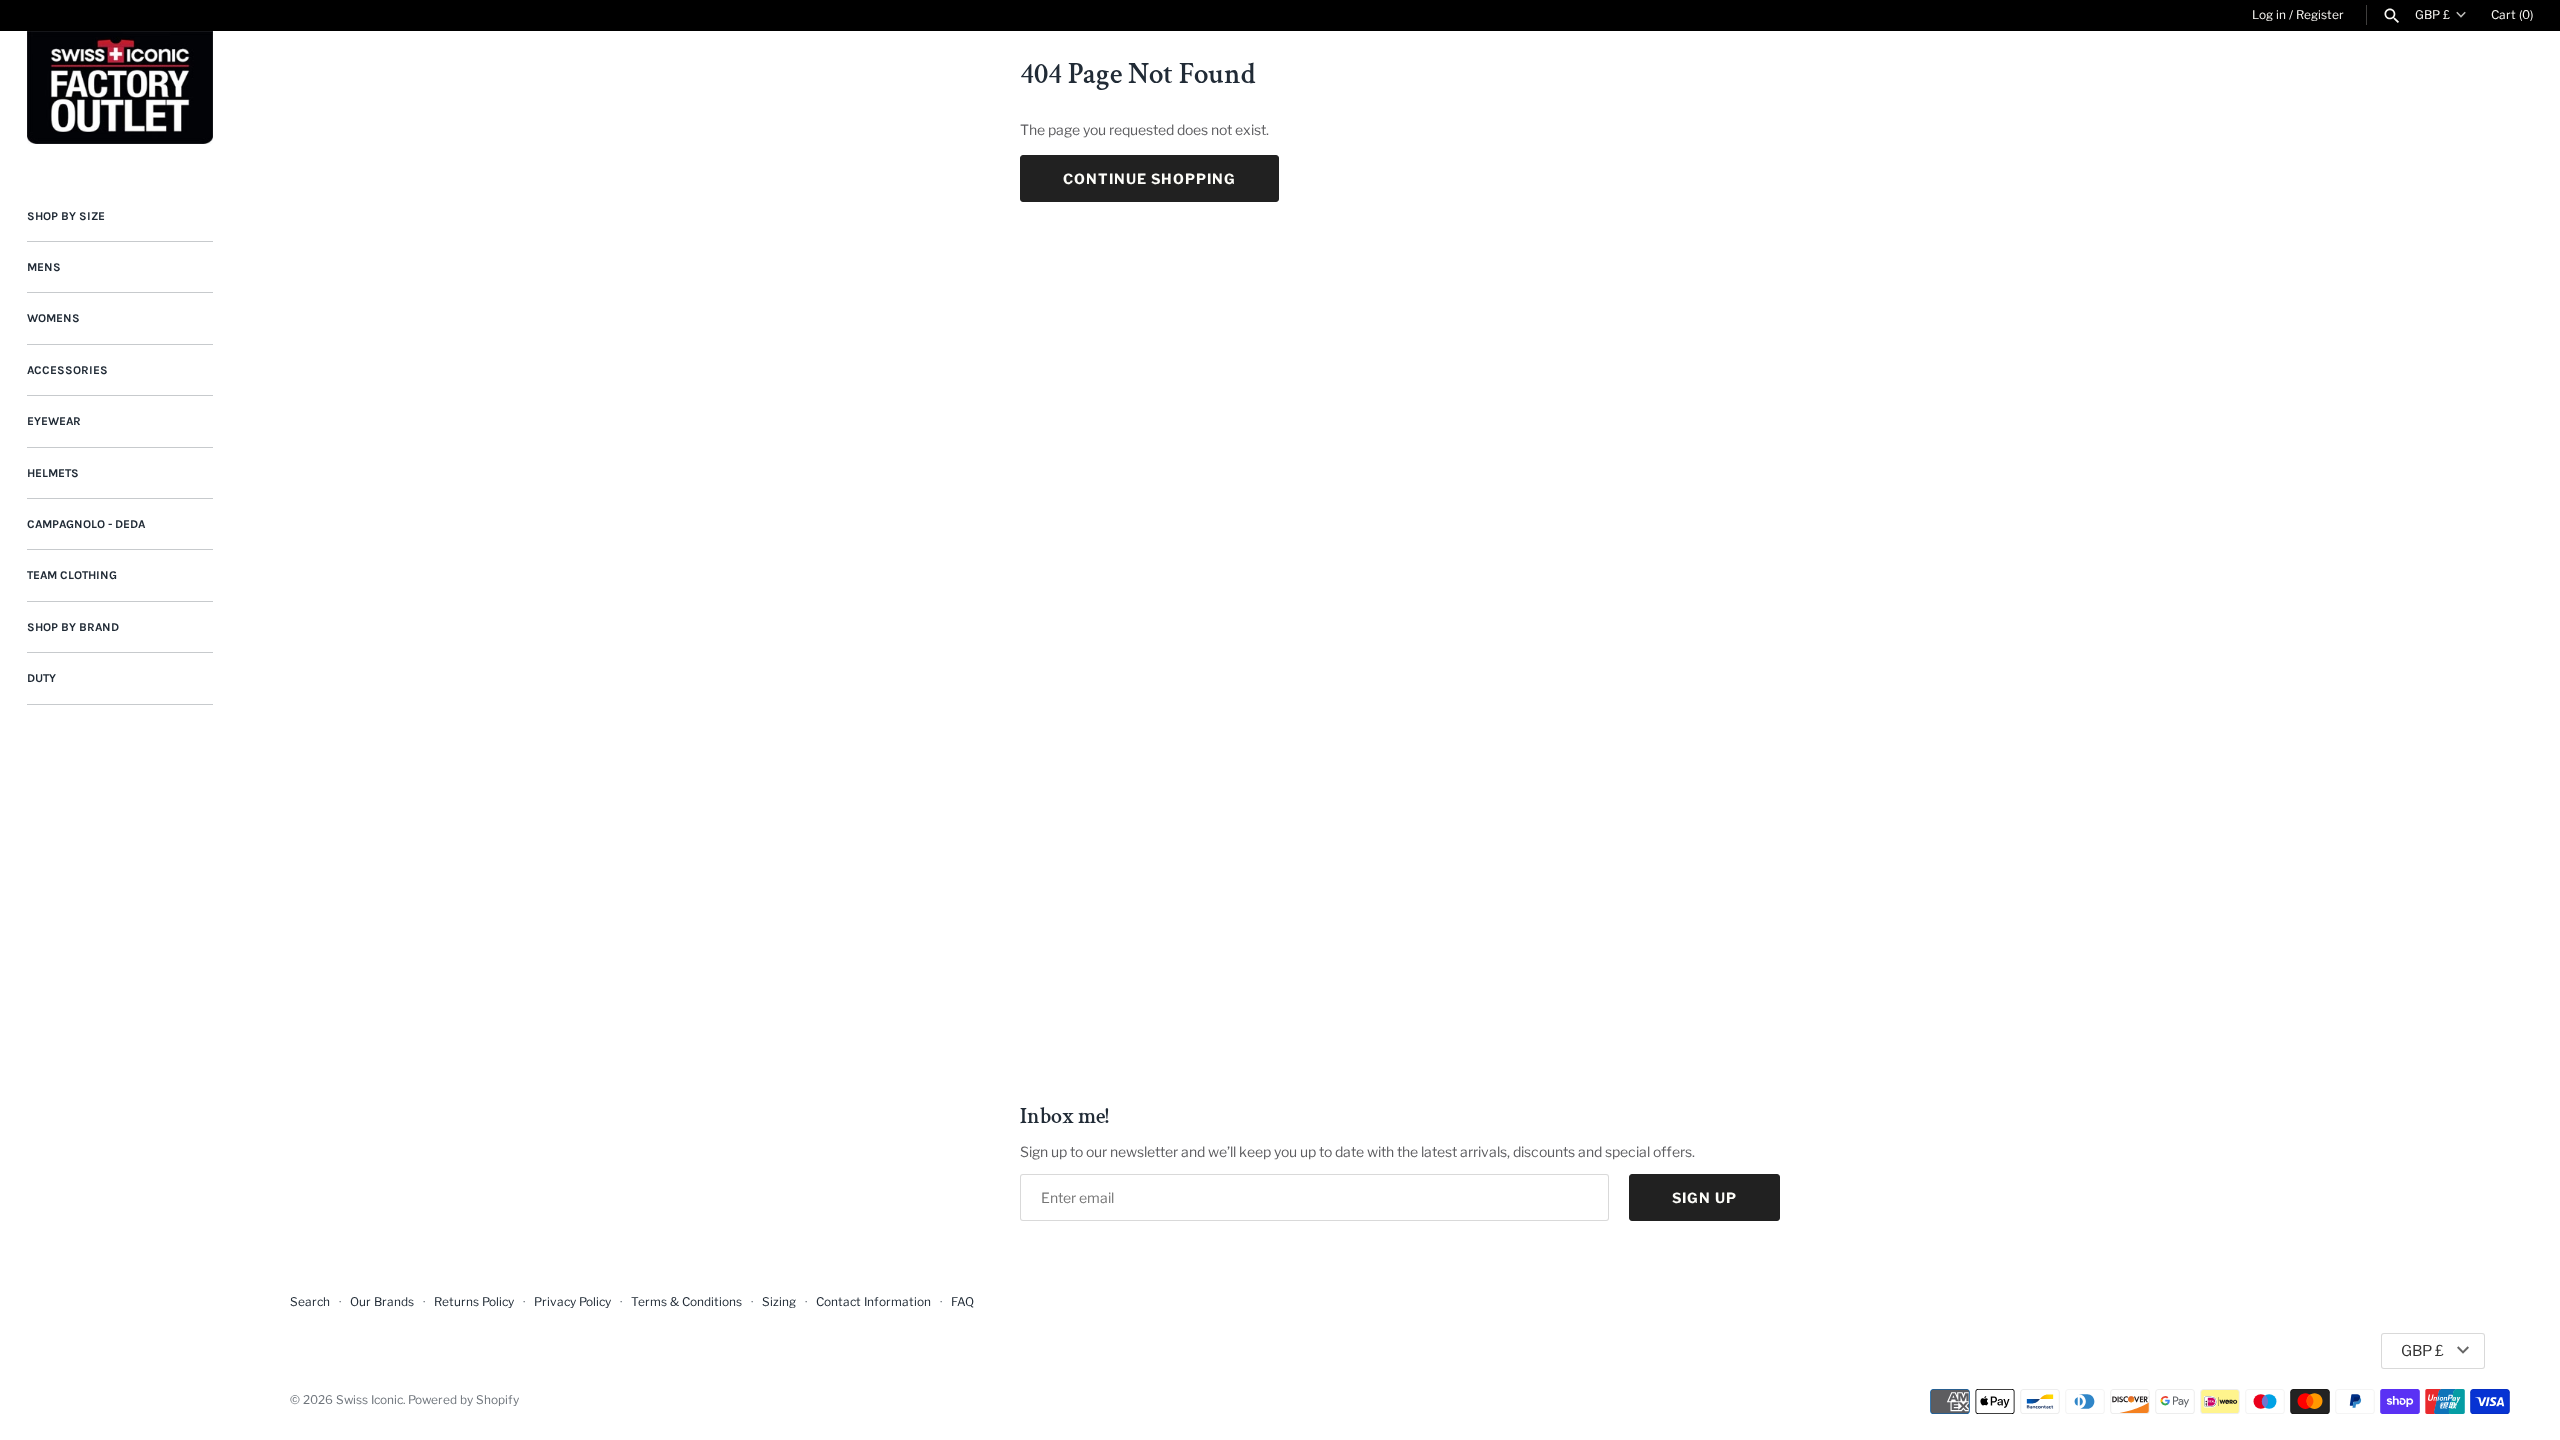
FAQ (962, 1302)
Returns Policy (474, 1302)
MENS (44, 267)
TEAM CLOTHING (72, 575)
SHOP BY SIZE (66, 216)
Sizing (779, 1302)
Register (2320, 15)
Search (310, 1302)
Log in (2269, 15)
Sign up (1704, 1197)
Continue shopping (1149, 178)
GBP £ (2432, 15)
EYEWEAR (54, 421)
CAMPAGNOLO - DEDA (86, 524)
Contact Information (873, 1302)
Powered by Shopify (463, 1400)
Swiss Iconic (369, 1400)
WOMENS (53, 318)
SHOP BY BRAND (73, 627)
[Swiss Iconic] (120, 87)
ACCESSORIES (67, 370)
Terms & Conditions (686, 1302)
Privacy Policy (572, 1302)
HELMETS (53, 473)
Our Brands (382, 1302)
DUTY (41, 678)
